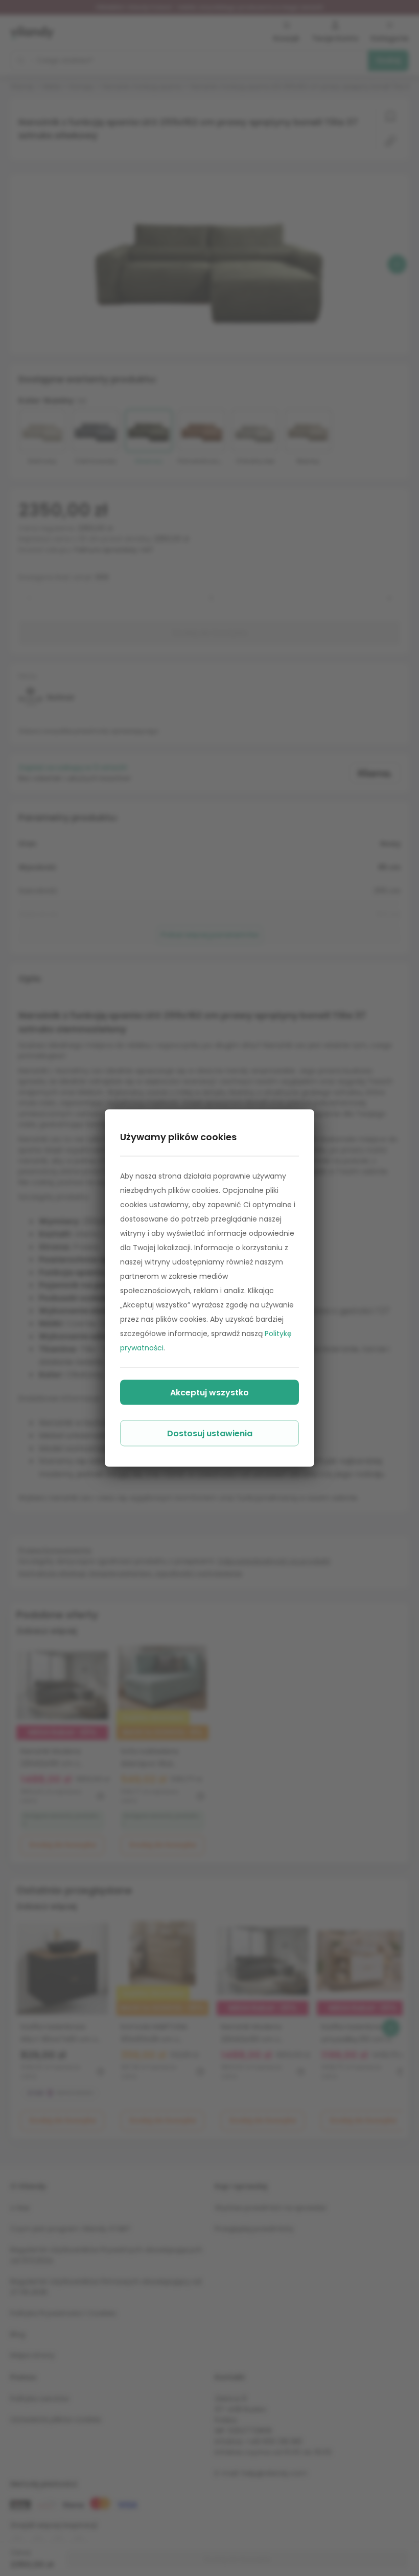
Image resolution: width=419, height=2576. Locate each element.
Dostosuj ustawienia (210, 1433)
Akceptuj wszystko (209, 1393)
